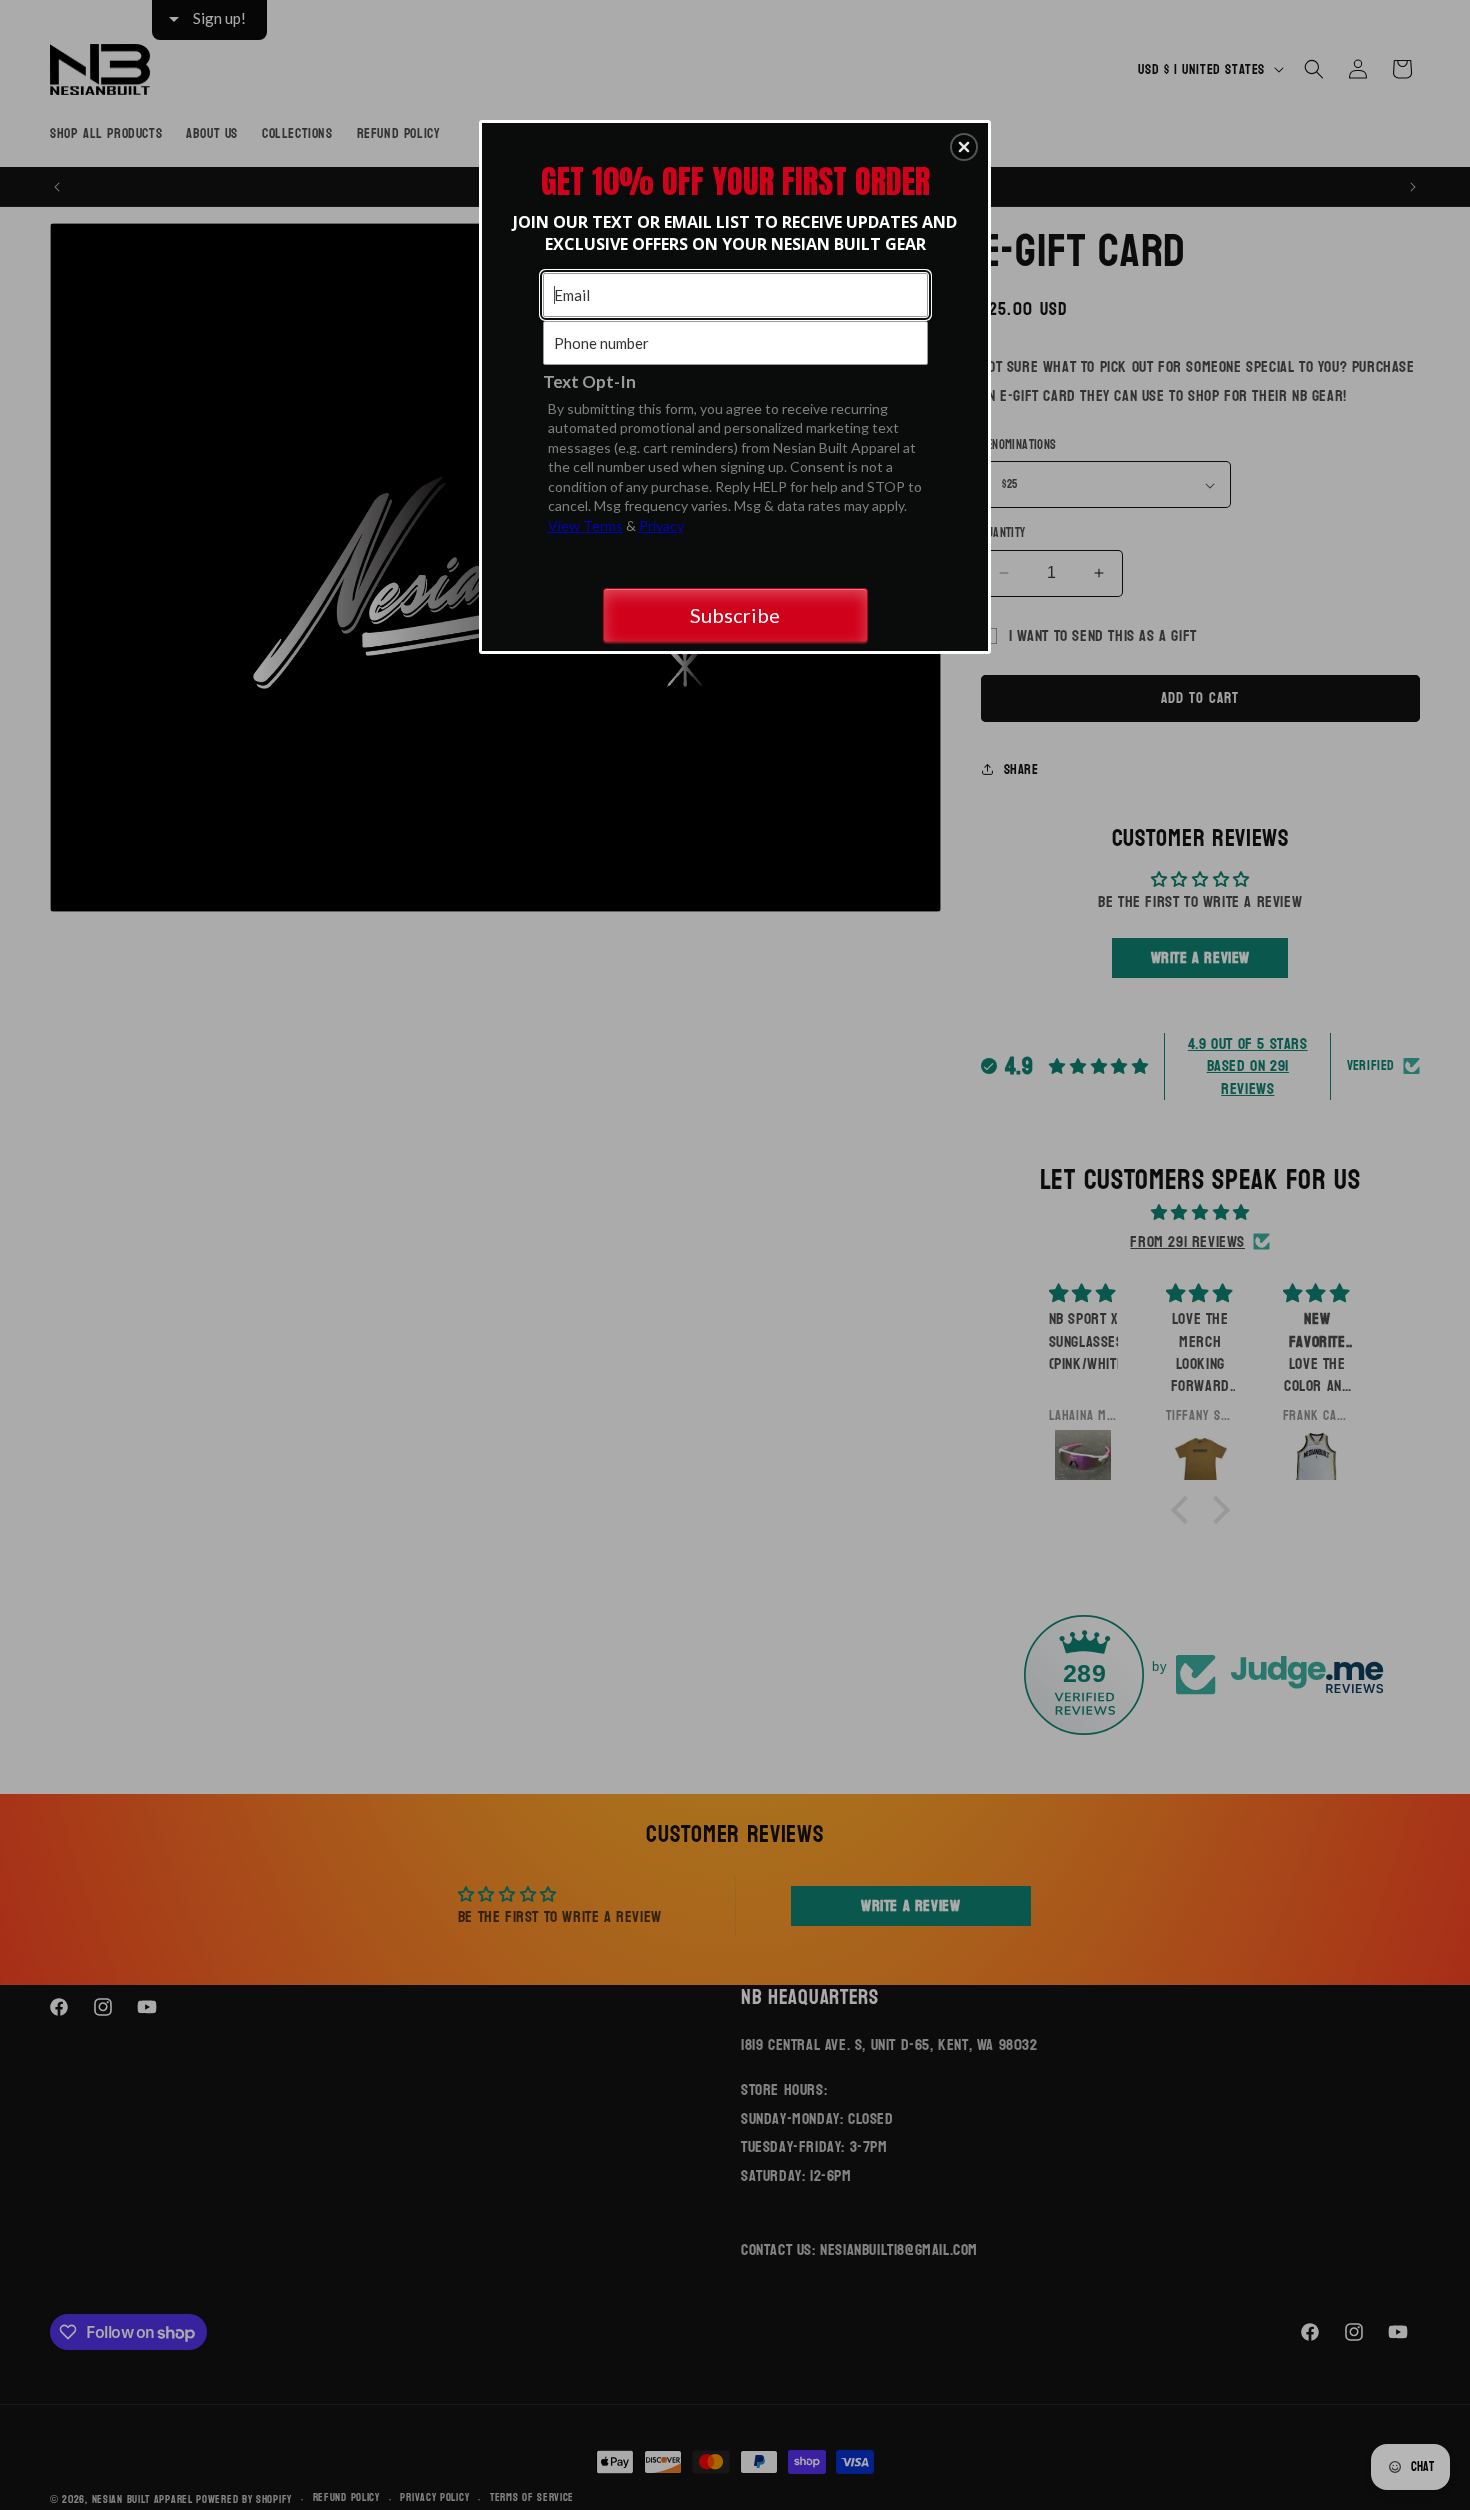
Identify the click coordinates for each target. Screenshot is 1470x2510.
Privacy (661, 525)
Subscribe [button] (735, 615)
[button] (964, 147)
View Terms (585, 525)
